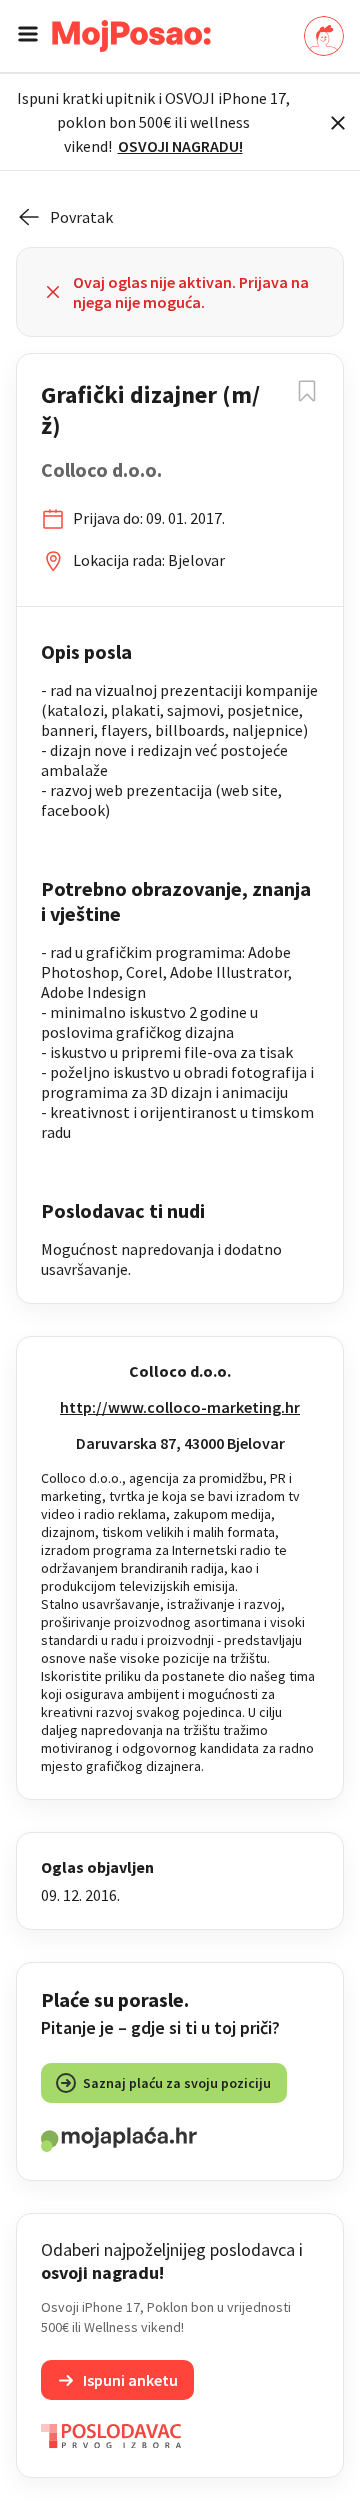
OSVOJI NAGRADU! (180, 146)
